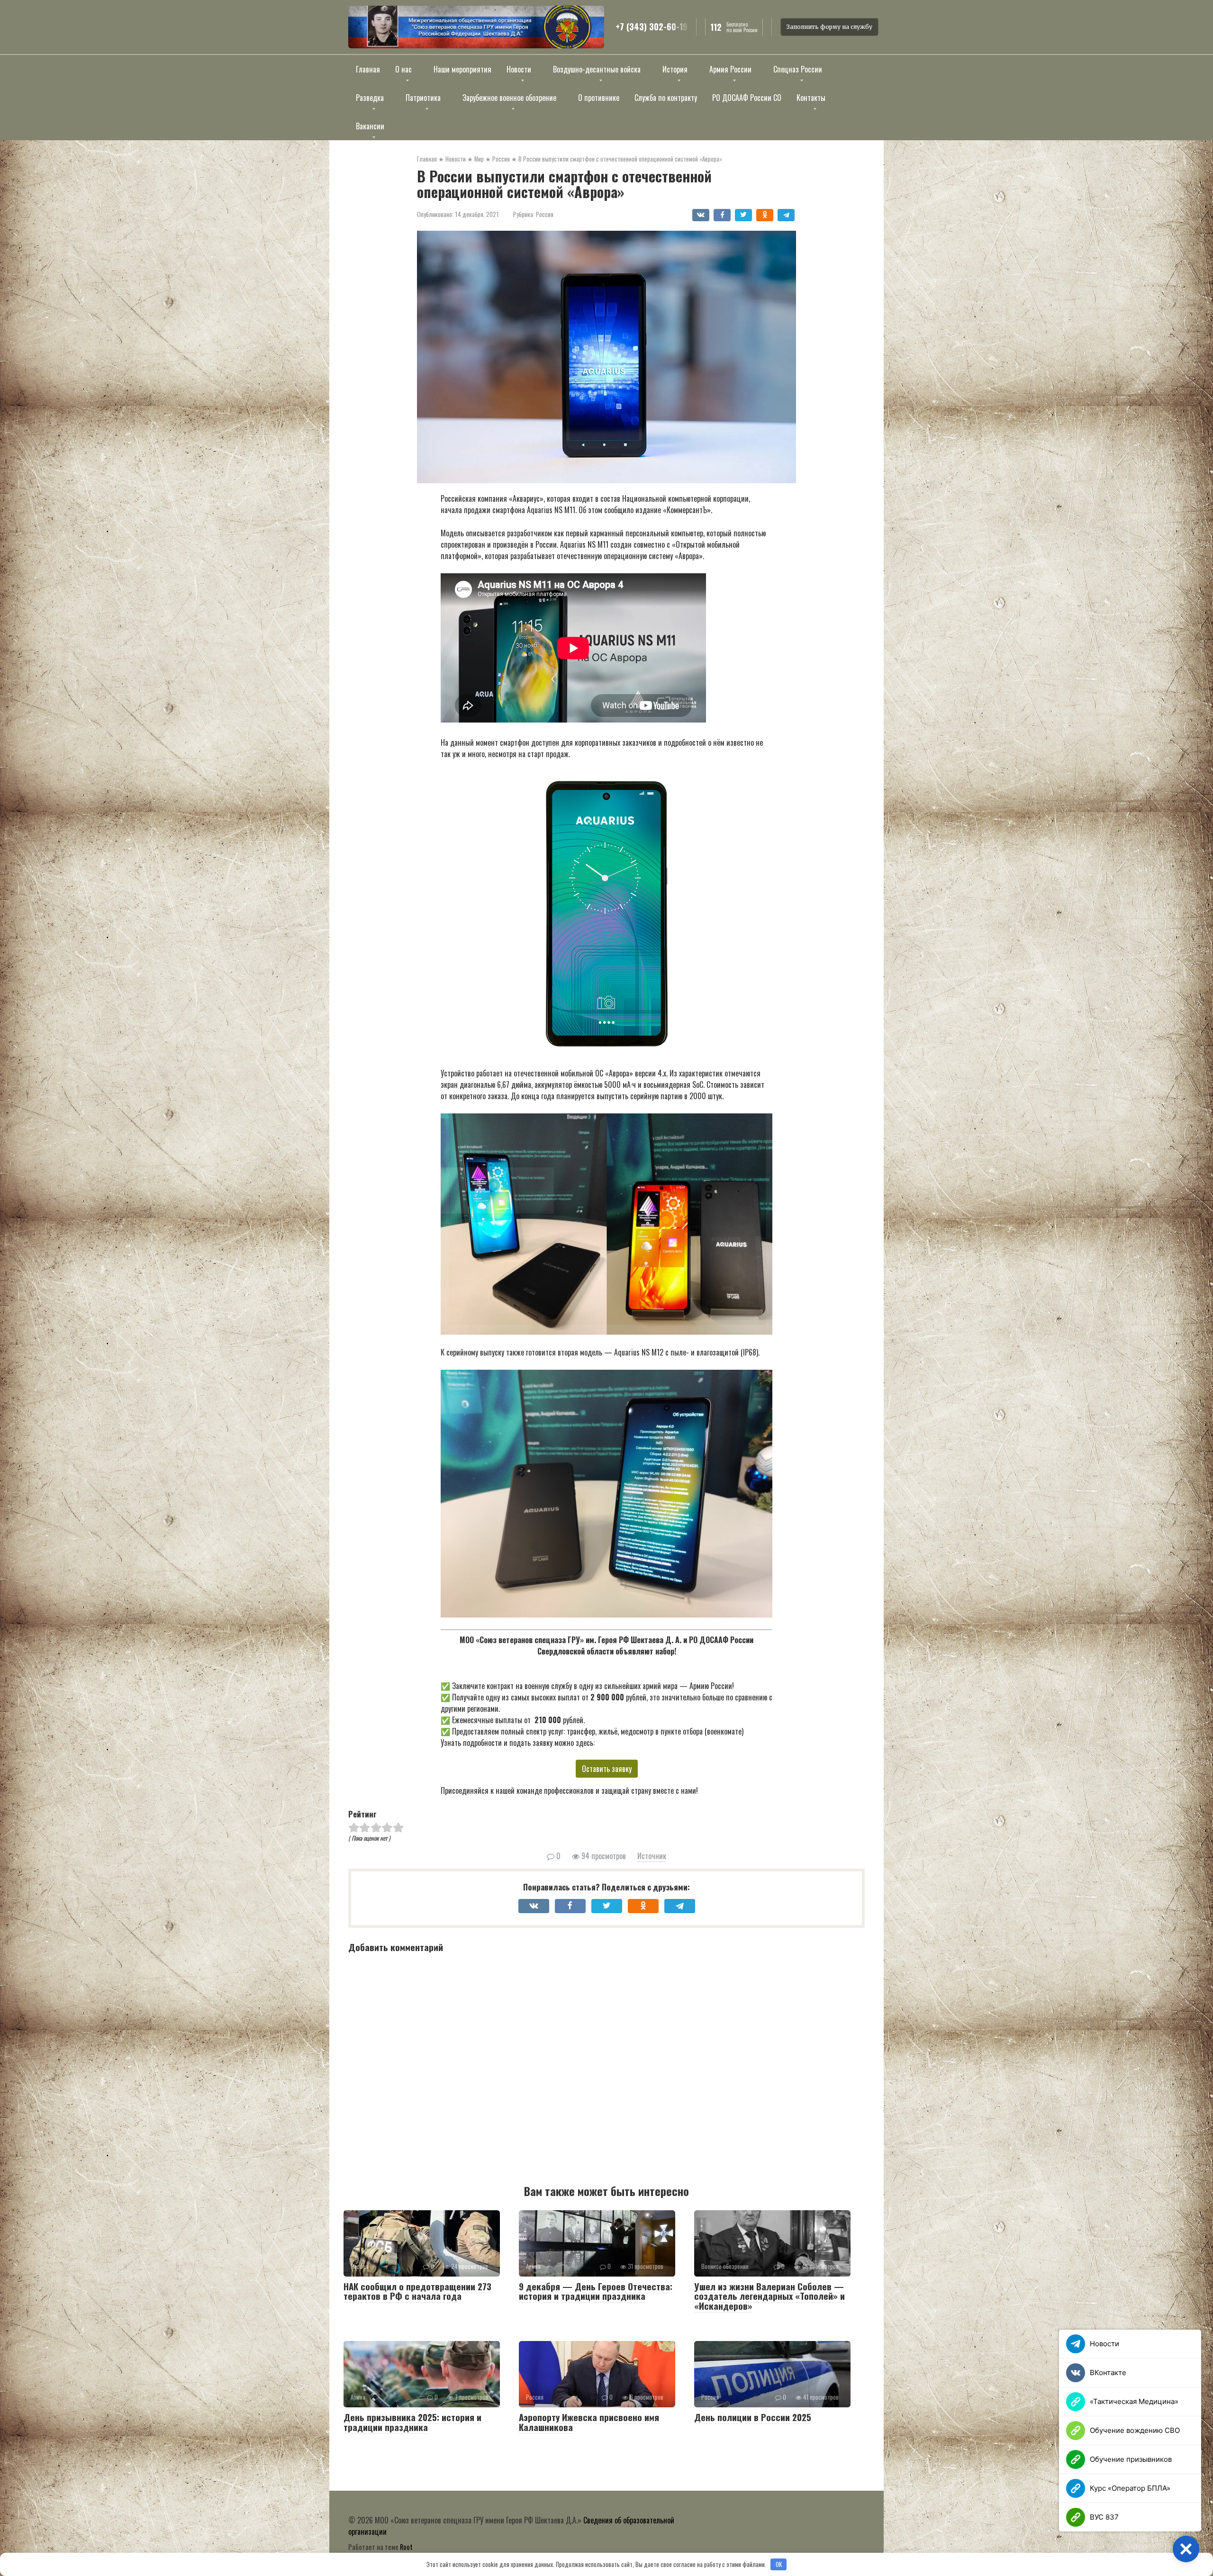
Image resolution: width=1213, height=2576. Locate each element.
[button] (1186, 2549)
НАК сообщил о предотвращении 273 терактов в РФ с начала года (417, 2291)
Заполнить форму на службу (829, 27)
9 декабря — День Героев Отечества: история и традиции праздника (596, 2291)
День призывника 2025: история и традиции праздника (412, 2422)
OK (779, 2564)
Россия (545, 214)
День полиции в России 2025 (753, 2417)
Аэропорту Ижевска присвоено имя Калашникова (589, 2422)
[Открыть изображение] (476, 27)
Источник (652, 1856)
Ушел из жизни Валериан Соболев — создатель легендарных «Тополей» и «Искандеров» (769, 2296)
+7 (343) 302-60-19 (652, 27)
